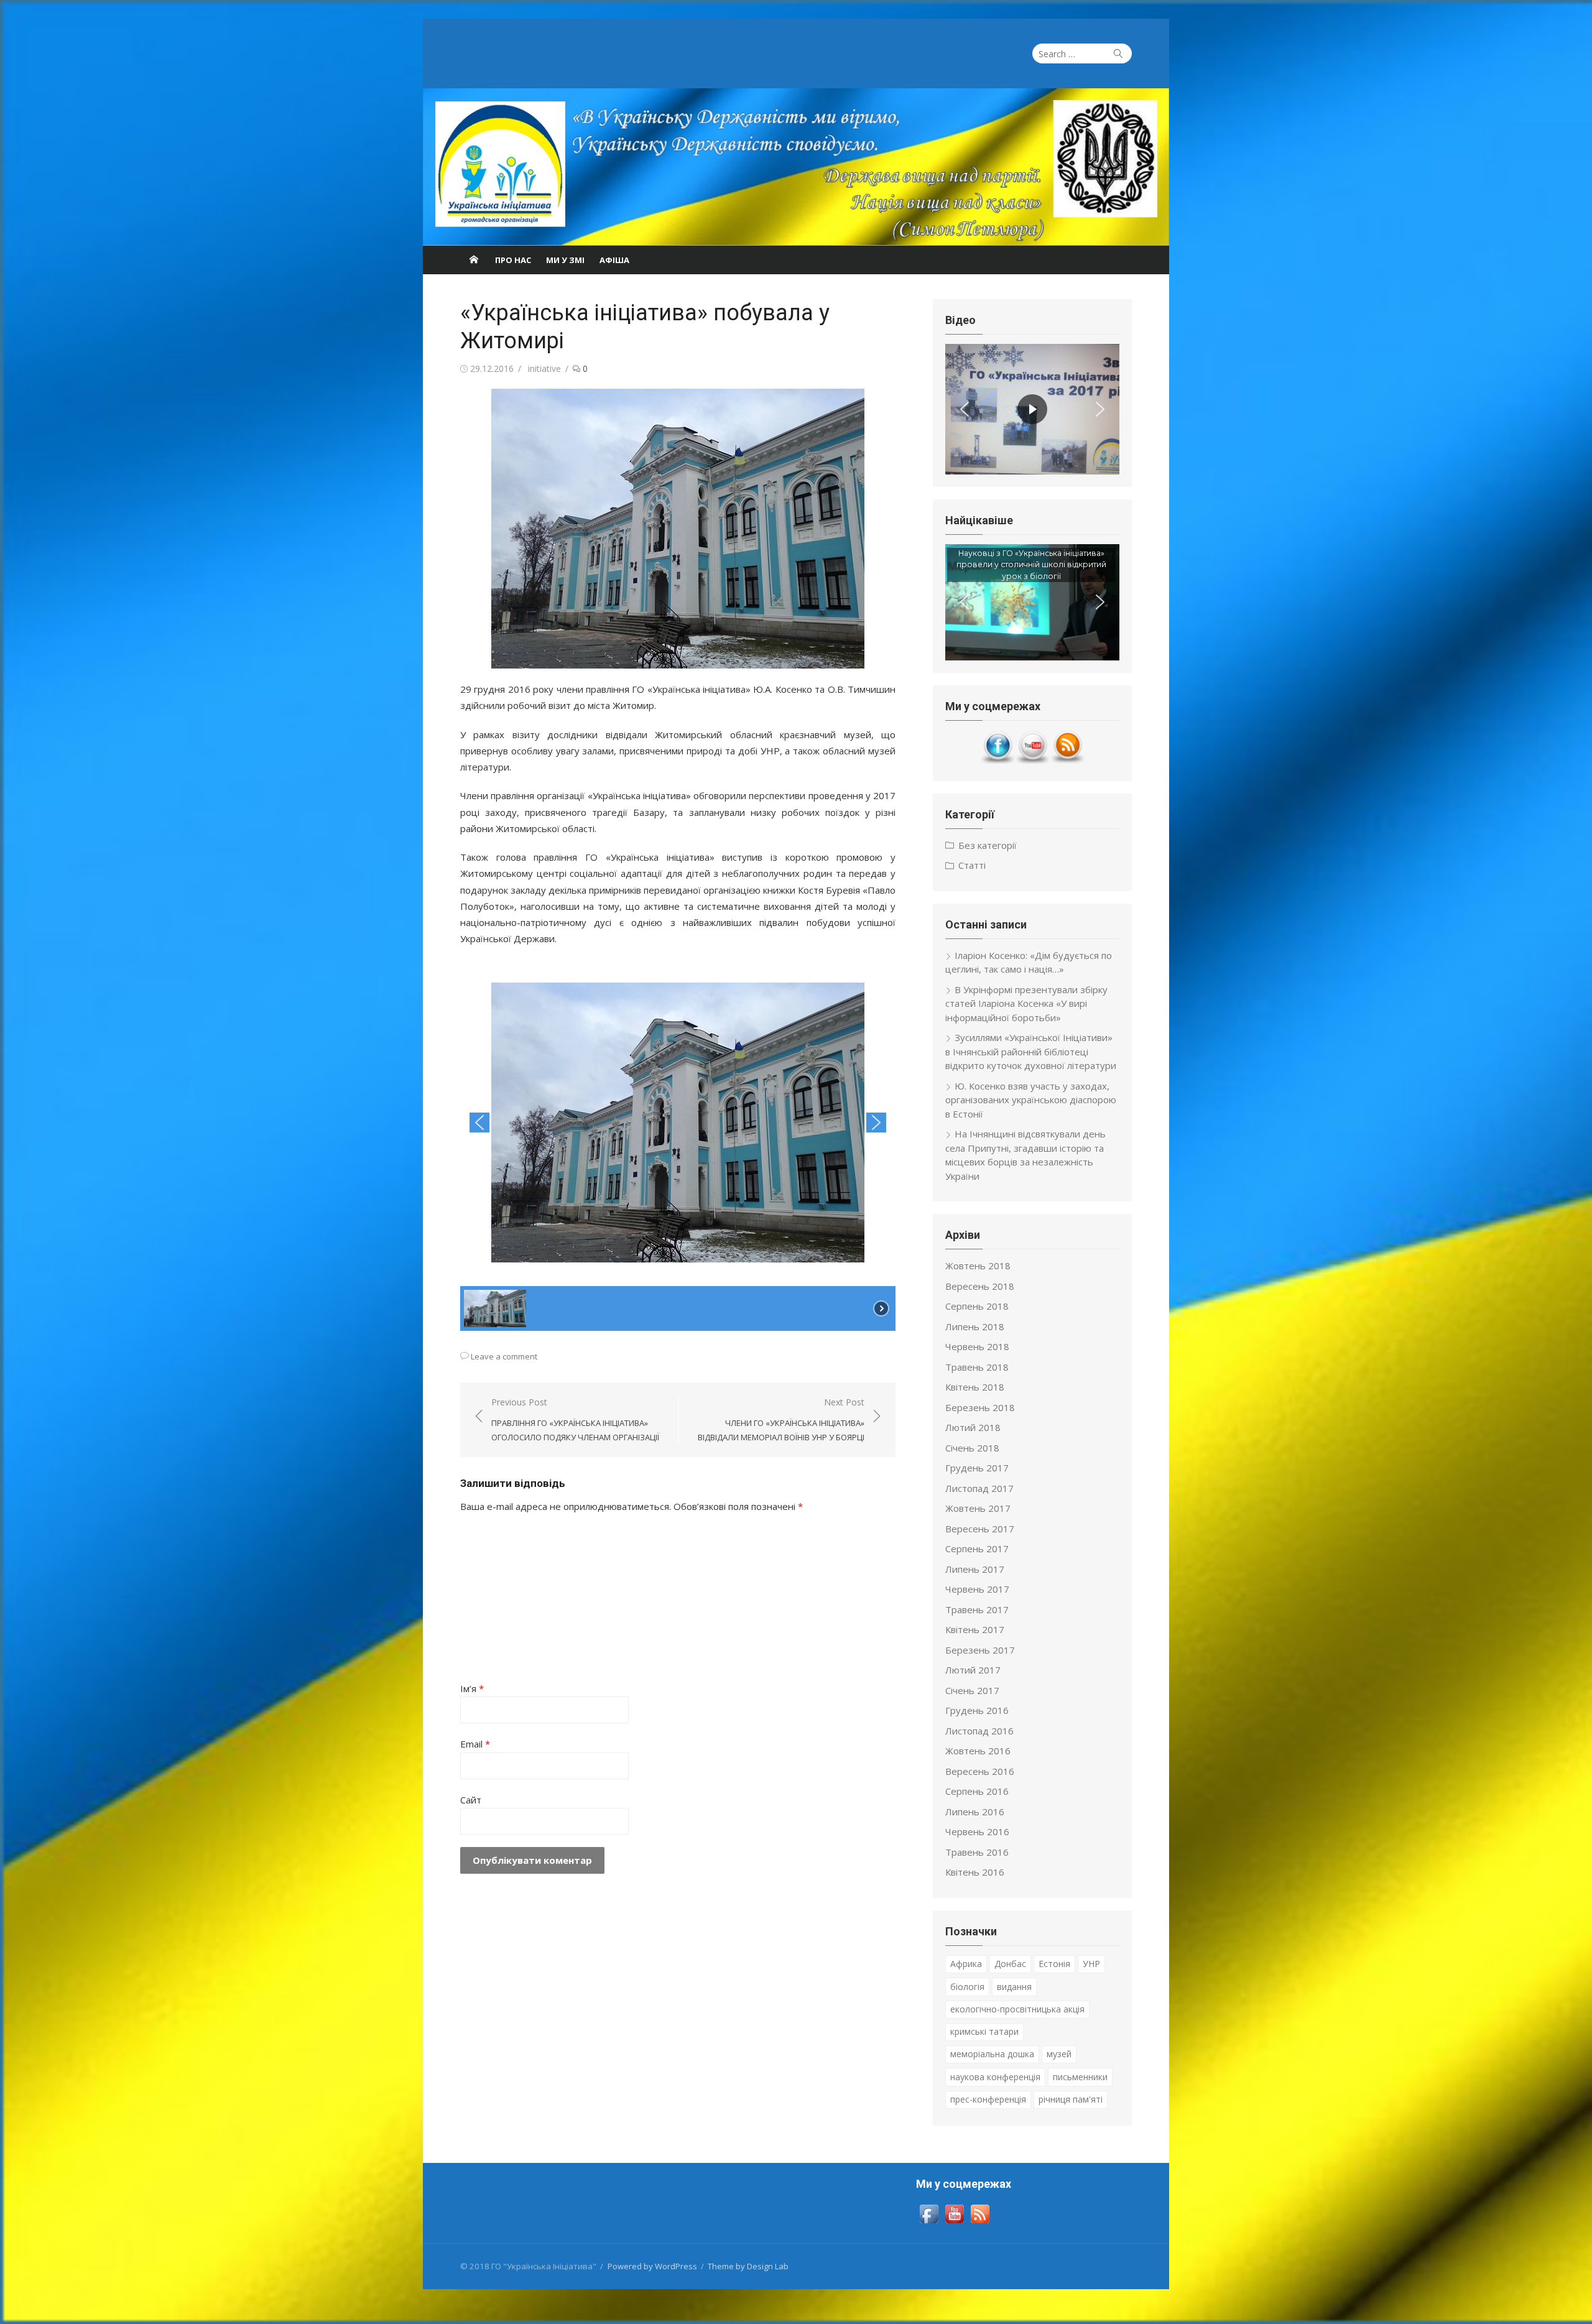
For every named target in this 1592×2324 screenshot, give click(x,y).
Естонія (1054, 1964)
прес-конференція (988, 2099)
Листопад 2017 (979, 1488)
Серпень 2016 (977, 1791)
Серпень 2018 (977, 1306)
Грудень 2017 (977, 1468)
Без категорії (988, 845)
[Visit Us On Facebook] (997, 761)
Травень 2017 (977, 1609)
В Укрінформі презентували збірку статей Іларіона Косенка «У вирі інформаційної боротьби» (1026, 1003)
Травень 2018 (977, 1367)
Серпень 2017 (977, 1549)
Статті (972, 865)
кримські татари (984, 2031)
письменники (1080, 2077)
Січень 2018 (972, 1448)
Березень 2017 (980, 1650)
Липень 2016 (975, 1812)
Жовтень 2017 (978, 1508)
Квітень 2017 (975, 1629)
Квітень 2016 (975, 1872)
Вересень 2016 (980, 1771)
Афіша (614, 260)
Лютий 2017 (973, 1670)
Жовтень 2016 (978, 1751)
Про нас (513, 260)
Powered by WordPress (652, 2266)
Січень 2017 (972, 1690)
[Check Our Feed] (1067, 761)
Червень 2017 (977, 1589)
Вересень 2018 (980, 1286)
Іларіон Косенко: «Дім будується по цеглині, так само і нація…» (1029, 962)
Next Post (781, 1419)
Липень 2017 (975, 1569)
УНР (1091, 1964)
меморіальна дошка (992, 2054)
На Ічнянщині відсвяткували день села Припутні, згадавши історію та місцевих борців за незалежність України (1025, 1155)
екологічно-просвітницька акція (1017, 2009)
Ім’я (472, 1688)
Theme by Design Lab (748, 2266)
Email (475, 1744)
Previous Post (575, 1419)
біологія (967, 1987)
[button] (479, 1123)
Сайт (471, 1800)
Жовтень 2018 (978, 1266)
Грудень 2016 (977, 1710)
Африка (966, 1964)
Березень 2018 (980, 1407)
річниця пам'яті (1071, 2099)
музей (1059, 2054)
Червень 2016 (977, 1831)
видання (1014, 1987)
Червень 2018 (977, 1346)
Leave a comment (504, 1356)
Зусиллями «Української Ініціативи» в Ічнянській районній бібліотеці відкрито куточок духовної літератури (1031, 1051)
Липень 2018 (975, 1326)
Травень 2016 (977, 1852)
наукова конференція (995, 2077)
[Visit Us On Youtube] (1032, 761)
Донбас (1010, 1964)
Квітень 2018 (975, 1387)
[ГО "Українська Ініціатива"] (796, 167)
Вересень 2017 (980, 1529)
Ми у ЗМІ (565, 260)
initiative (544, 368)
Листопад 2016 (979, 1731)
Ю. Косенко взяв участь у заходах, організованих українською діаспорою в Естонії (1031, 1100)
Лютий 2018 (973, 1427)
